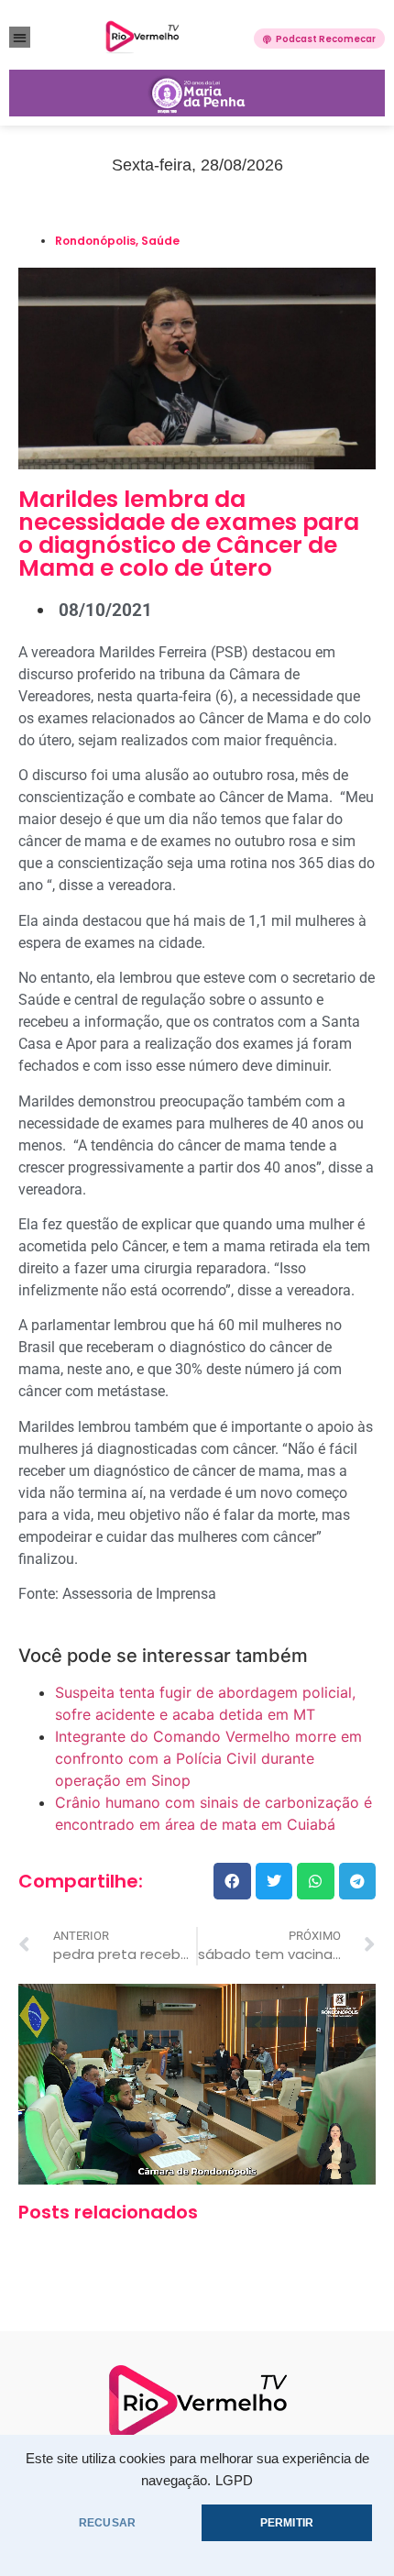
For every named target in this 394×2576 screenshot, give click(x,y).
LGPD (234, 2481)
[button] (20, 37)
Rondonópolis (95, 241)
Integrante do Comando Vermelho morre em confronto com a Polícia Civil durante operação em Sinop (208, 1758)
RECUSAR (107, 2523)
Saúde (160, 241)
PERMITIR (287, 2523)
